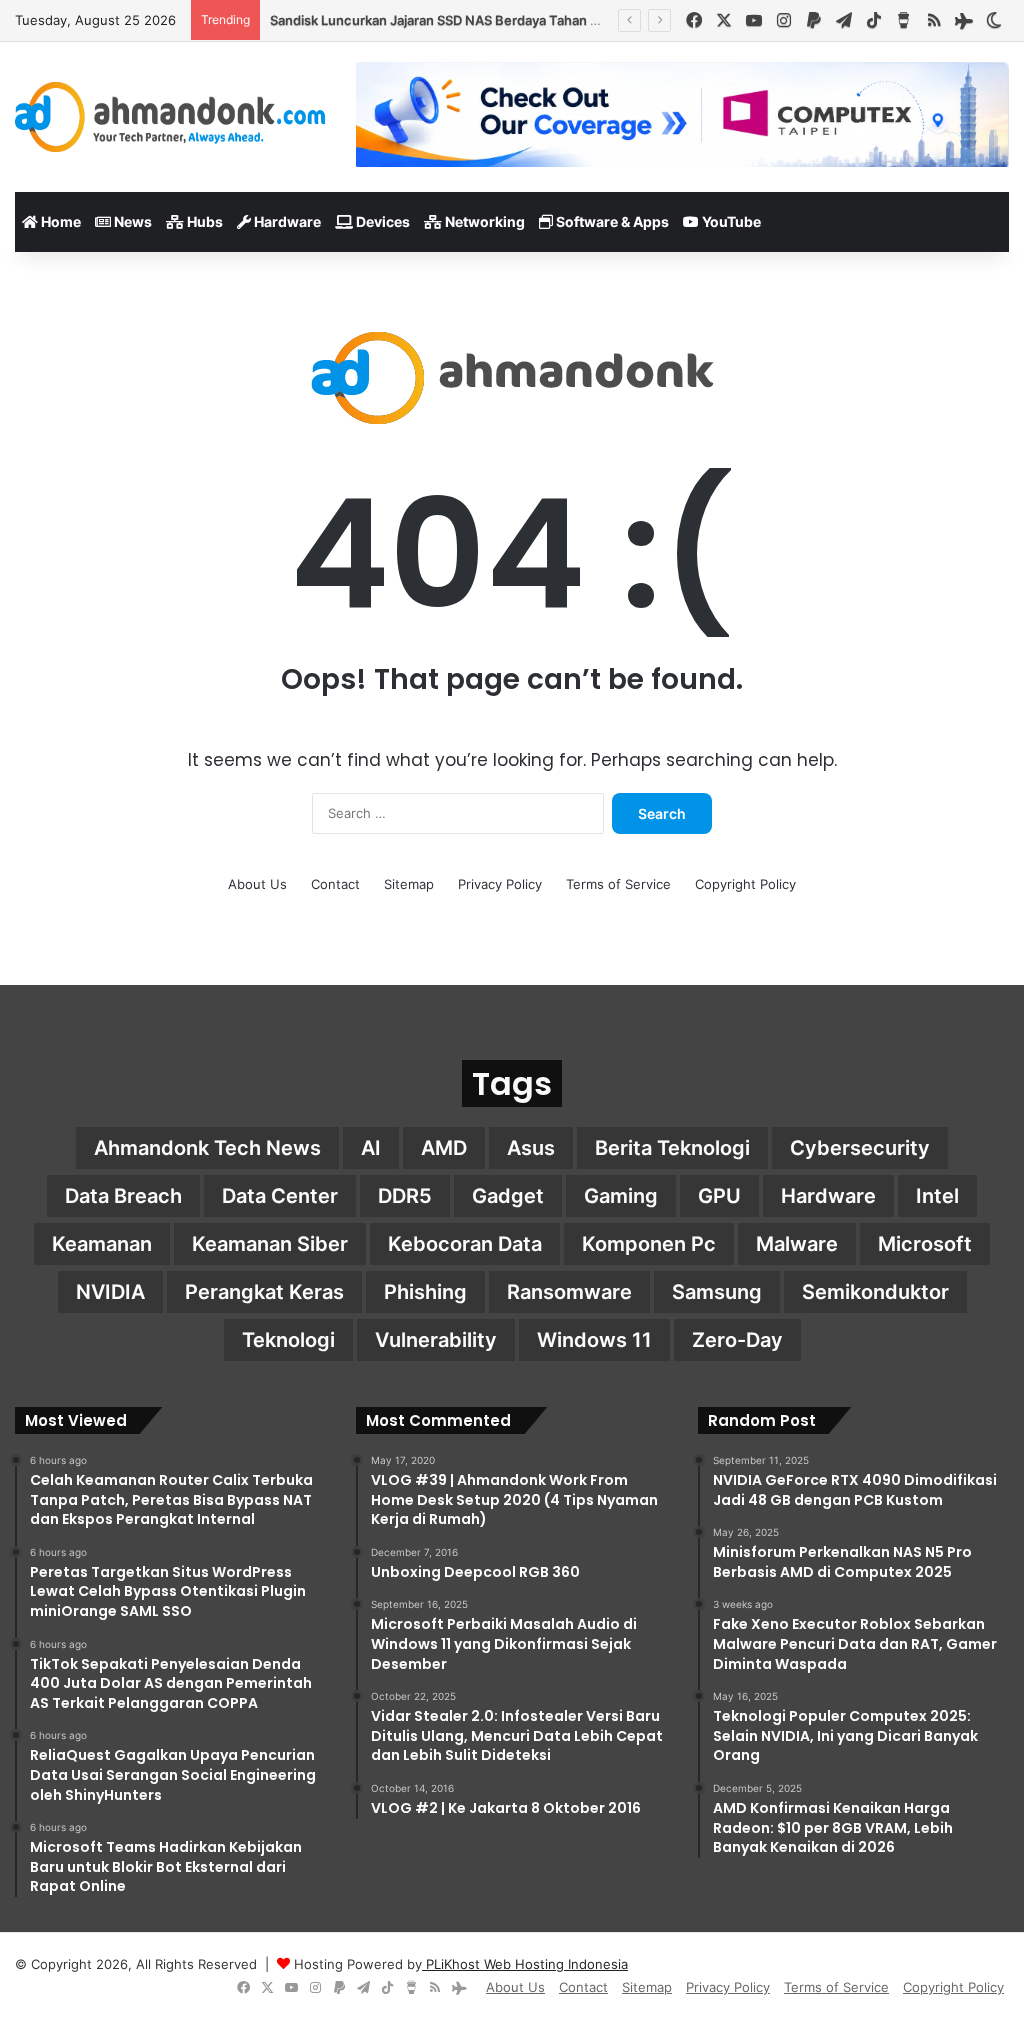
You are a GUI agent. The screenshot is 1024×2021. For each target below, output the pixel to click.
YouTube (730, 221)
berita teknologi (672, 1148)
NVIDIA (110, 1292)
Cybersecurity (860, 1148)
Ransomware (569, 1292)
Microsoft (925, 1244)
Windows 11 (594, 1340)
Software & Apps (611, 221)
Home (59, 221)
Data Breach (123, 1196)
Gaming (621, 1196)
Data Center (280, 1196)
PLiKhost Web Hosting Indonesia (525, 1964)
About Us (257, 884)
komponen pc (649, 1244)
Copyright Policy (745, 884)
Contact (335, 884)
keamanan (102, 1244)
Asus (531, 1148)
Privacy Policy (500, 884)
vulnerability (436, 1340)
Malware (797, 1244)
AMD (444, 1148)
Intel (937, 1196)
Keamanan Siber (270, 1244)
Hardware (286, 221)
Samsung (717, 1292)
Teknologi (288, 1340)
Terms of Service (618, 884)
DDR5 (405, 1196)
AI (371, 1148)
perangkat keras (264, 1292)
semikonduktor (875, 1292)
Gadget (508, 1196)
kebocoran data (465, 1244)
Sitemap (409, 884)
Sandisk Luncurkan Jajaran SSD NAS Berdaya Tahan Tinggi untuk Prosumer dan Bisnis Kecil (550, 20)
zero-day (737, 1340)
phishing (425, 1292)
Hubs (203, 221)
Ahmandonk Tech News (207, 1148)
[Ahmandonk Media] (170, 117)
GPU (719, 1196)
